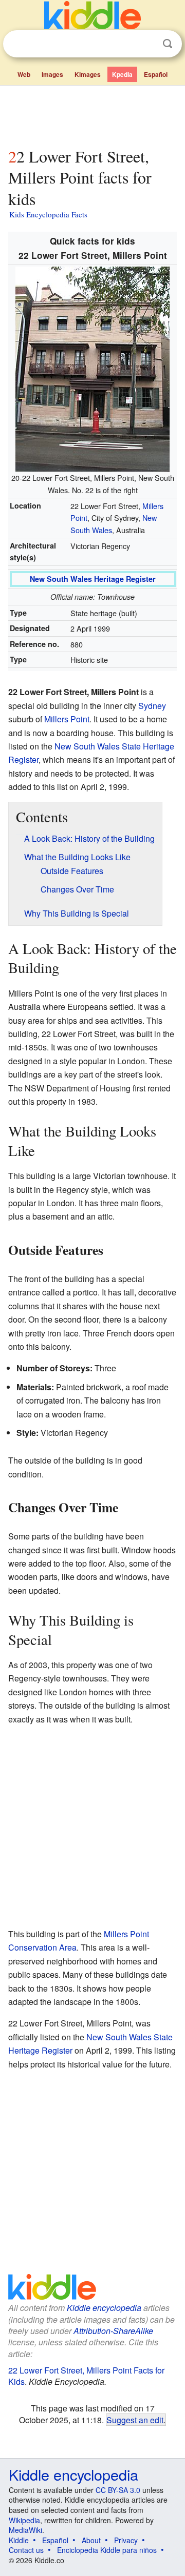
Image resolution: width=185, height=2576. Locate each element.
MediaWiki (25, 2530)
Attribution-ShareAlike (113, 2331)
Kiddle (19, 2540)
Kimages (88, 74)
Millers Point (67, 719)
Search (168, 44)
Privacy (126, 2540)
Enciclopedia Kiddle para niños (107, 2550)
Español (156, 74)
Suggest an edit (135, 2420)
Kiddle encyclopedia (104, 2308)
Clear (146, 44)
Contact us (26, 2550)
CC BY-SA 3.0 (118, 2490)
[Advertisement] (92, 114)
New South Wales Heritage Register (93, 579)
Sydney (152, 706)
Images (52, 74)
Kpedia (122, 74)
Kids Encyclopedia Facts (48, 214)
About (91, 2540)
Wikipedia (24, 2520)
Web (24, 74)
